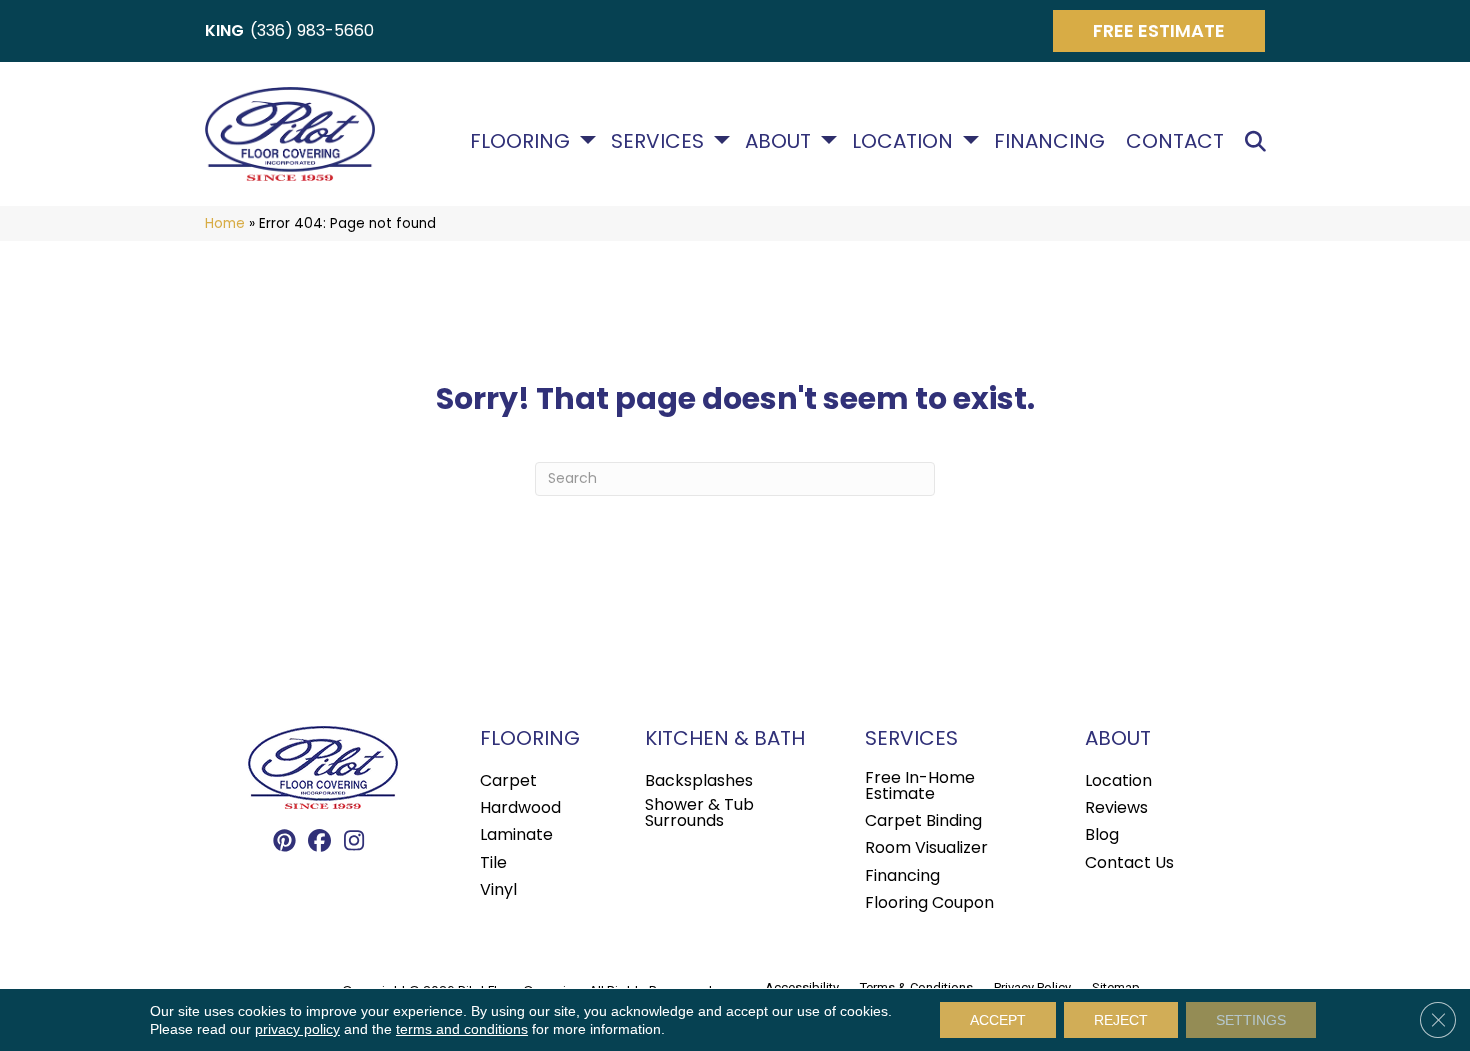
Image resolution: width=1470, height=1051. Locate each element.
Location (902, 141)
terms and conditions (462, 1029)
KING (224, 30)
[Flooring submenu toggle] (588, 140)
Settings (1251, 1020)
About (778, 141)
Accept (998, 1020)
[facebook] (319, 842)
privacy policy (297, 1029)
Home (225, 223)
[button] (1259, 141)
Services (657, 141)
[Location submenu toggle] (971, 140)
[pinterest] (284, 842)
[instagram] (354, 842)
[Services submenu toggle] (722, 140)
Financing (1049, 141)
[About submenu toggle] (829, 140)
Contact (1175, 141)
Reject (1121, 1020)
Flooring (520, 141)
